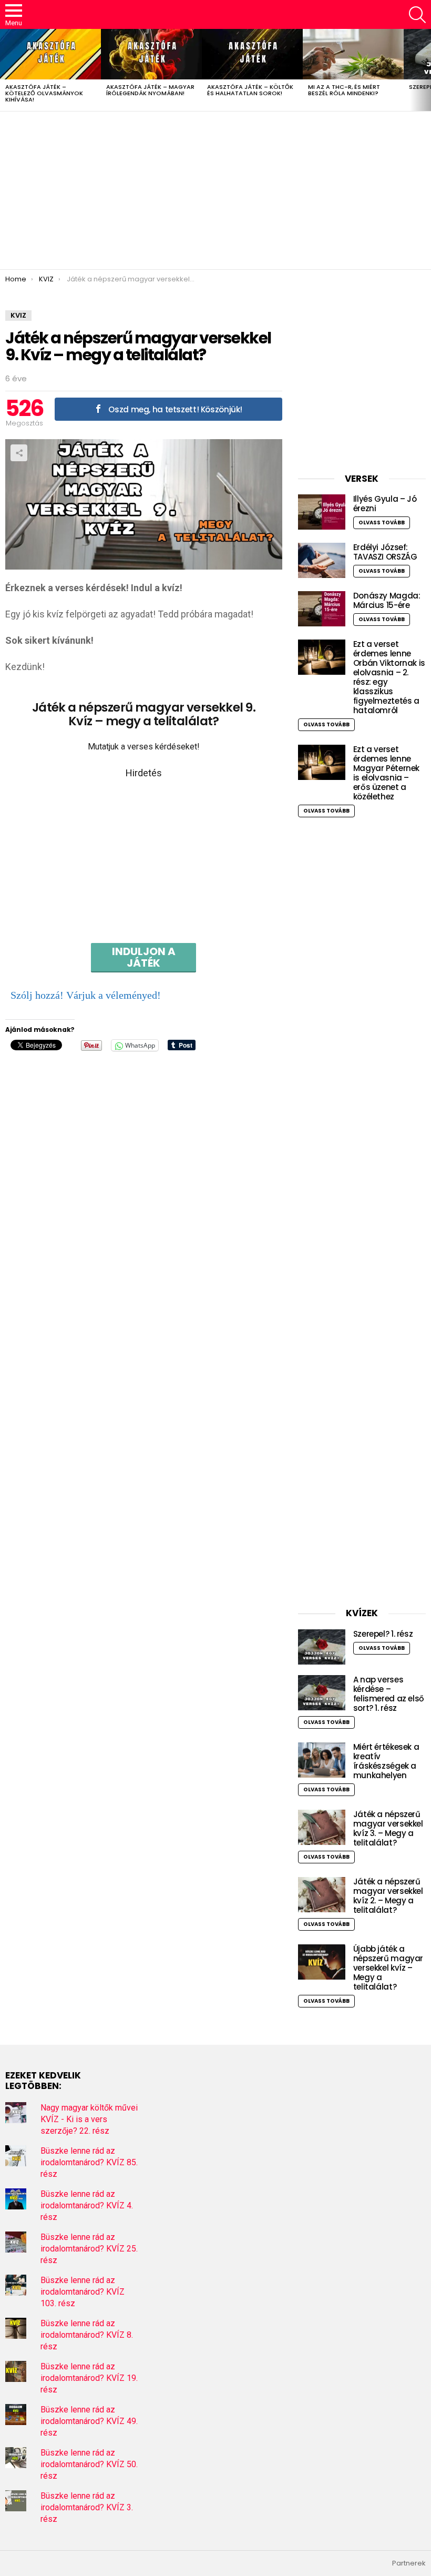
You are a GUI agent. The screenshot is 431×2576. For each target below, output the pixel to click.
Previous (5, 70)
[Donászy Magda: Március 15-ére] (322, 609)
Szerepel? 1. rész (383, 1634)
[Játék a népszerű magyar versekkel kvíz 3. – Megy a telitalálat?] (322, 1827)
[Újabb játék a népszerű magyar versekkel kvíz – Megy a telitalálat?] (322, 1962)
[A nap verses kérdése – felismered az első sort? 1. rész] (322, 1693)
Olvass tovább (382, 523)
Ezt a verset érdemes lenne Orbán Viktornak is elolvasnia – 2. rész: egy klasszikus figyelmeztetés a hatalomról (389, 677)
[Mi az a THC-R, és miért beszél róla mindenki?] (353, 54)
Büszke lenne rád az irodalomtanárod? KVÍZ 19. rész (89, 2378)
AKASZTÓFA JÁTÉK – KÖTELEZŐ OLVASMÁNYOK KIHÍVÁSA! (44, 93)
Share (19, 453)
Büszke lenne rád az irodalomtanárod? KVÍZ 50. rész (89, 2464)
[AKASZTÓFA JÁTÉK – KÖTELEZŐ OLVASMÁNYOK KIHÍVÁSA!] (50, 54)
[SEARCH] (417, 15)
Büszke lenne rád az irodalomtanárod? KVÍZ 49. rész (89, 2421)
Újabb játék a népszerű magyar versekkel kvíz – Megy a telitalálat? (388, 1968)
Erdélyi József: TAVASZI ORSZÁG (385, 552)
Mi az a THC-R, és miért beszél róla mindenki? (344, 90)
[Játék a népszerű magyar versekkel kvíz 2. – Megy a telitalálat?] (322, 1895)
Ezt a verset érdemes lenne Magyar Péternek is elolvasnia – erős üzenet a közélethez (386, 773)
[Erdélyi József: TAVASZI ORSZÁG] (322, 560)
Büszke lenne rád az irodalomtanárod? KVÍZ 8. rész (87, 2335)
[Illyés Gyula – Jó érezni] (322, 512)
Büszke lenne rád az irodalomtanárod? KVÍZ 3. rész (87, 2507)
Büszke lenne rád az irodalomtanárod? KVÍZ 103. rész (83, 2292)
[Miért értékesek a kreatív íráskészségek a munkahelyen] (322, 1760)
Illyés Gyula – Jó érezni (385, 504)
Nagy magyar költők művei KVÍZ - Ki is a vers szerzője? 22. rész (89, 2119)
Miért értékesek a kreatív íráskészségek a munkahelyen (386, 1761)
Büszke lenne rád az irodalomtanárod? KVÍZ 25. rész (89, 2249)
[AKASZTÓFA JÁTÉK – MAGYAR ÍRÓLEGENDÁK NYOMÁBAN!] (151, 54)
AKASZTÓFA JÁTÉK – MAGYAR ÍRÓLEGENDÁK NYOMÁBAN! (150, 90)
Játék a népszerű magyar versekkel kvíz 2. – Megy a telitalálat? (388, 1896)
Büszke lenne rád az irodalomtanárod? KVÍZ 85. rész (89, 2162)
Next (426, 70)
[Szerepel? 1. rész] (322, 1647)
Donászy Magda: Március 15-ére (387, 600)
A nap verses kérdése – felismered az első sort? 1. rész (389, 1694)
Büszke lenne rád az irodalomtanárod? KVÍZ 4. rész (87, 2205)
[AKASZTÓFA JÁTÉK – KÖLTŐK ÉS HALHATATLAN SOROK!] (252, 54)
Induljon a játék (144, 957)
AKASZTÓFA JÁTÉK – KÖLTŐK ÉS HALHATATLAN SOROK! (250, 90)
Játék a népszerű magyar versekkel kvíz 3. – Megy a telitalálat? (388, 1828)
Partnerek (409, 2563)
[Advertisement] (215, 190)
